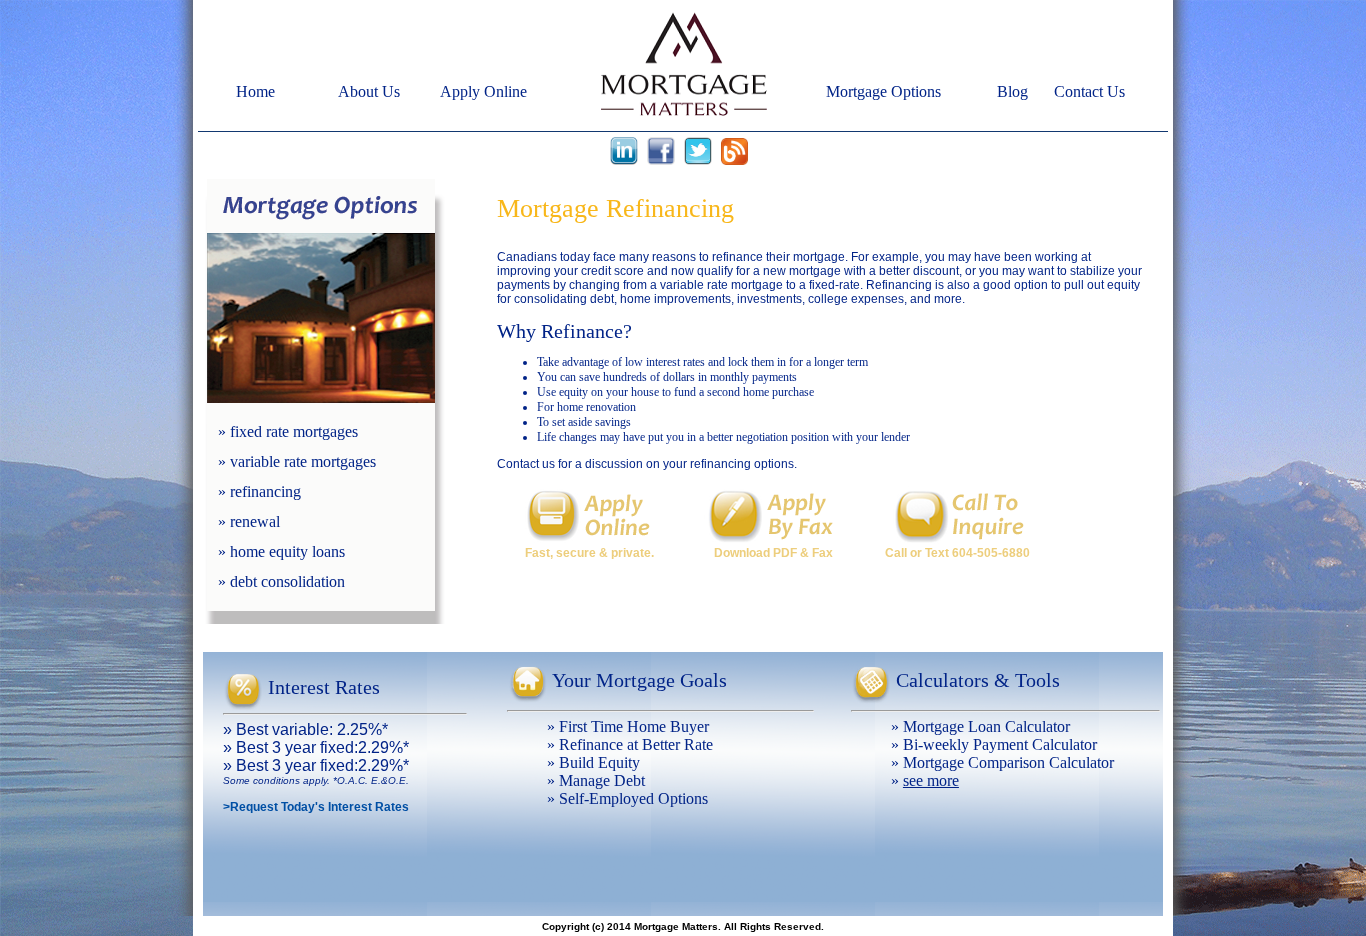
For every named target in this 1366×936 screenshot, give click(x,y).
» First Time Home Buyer (628, 726)
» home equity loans (281, 551)
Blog (1012, 91)
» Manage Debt (596, 780)
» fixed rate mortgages (288, 431)
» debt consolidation (281, 581)
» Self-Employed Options (627, 798)
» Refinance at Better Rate (630, 744)
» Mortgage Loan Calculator (980, 726)
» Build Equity (593, 762)
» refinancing (259, 491)
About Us (369, 91)
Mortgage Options (883, 91)
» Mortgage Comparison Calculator (1002, 762)
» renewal (249, 521)
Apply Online (483, 91)
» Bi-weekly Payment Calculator (994, 744)
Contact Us (1089, 91)
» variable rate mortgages (297, 461)
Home (255, 91)
